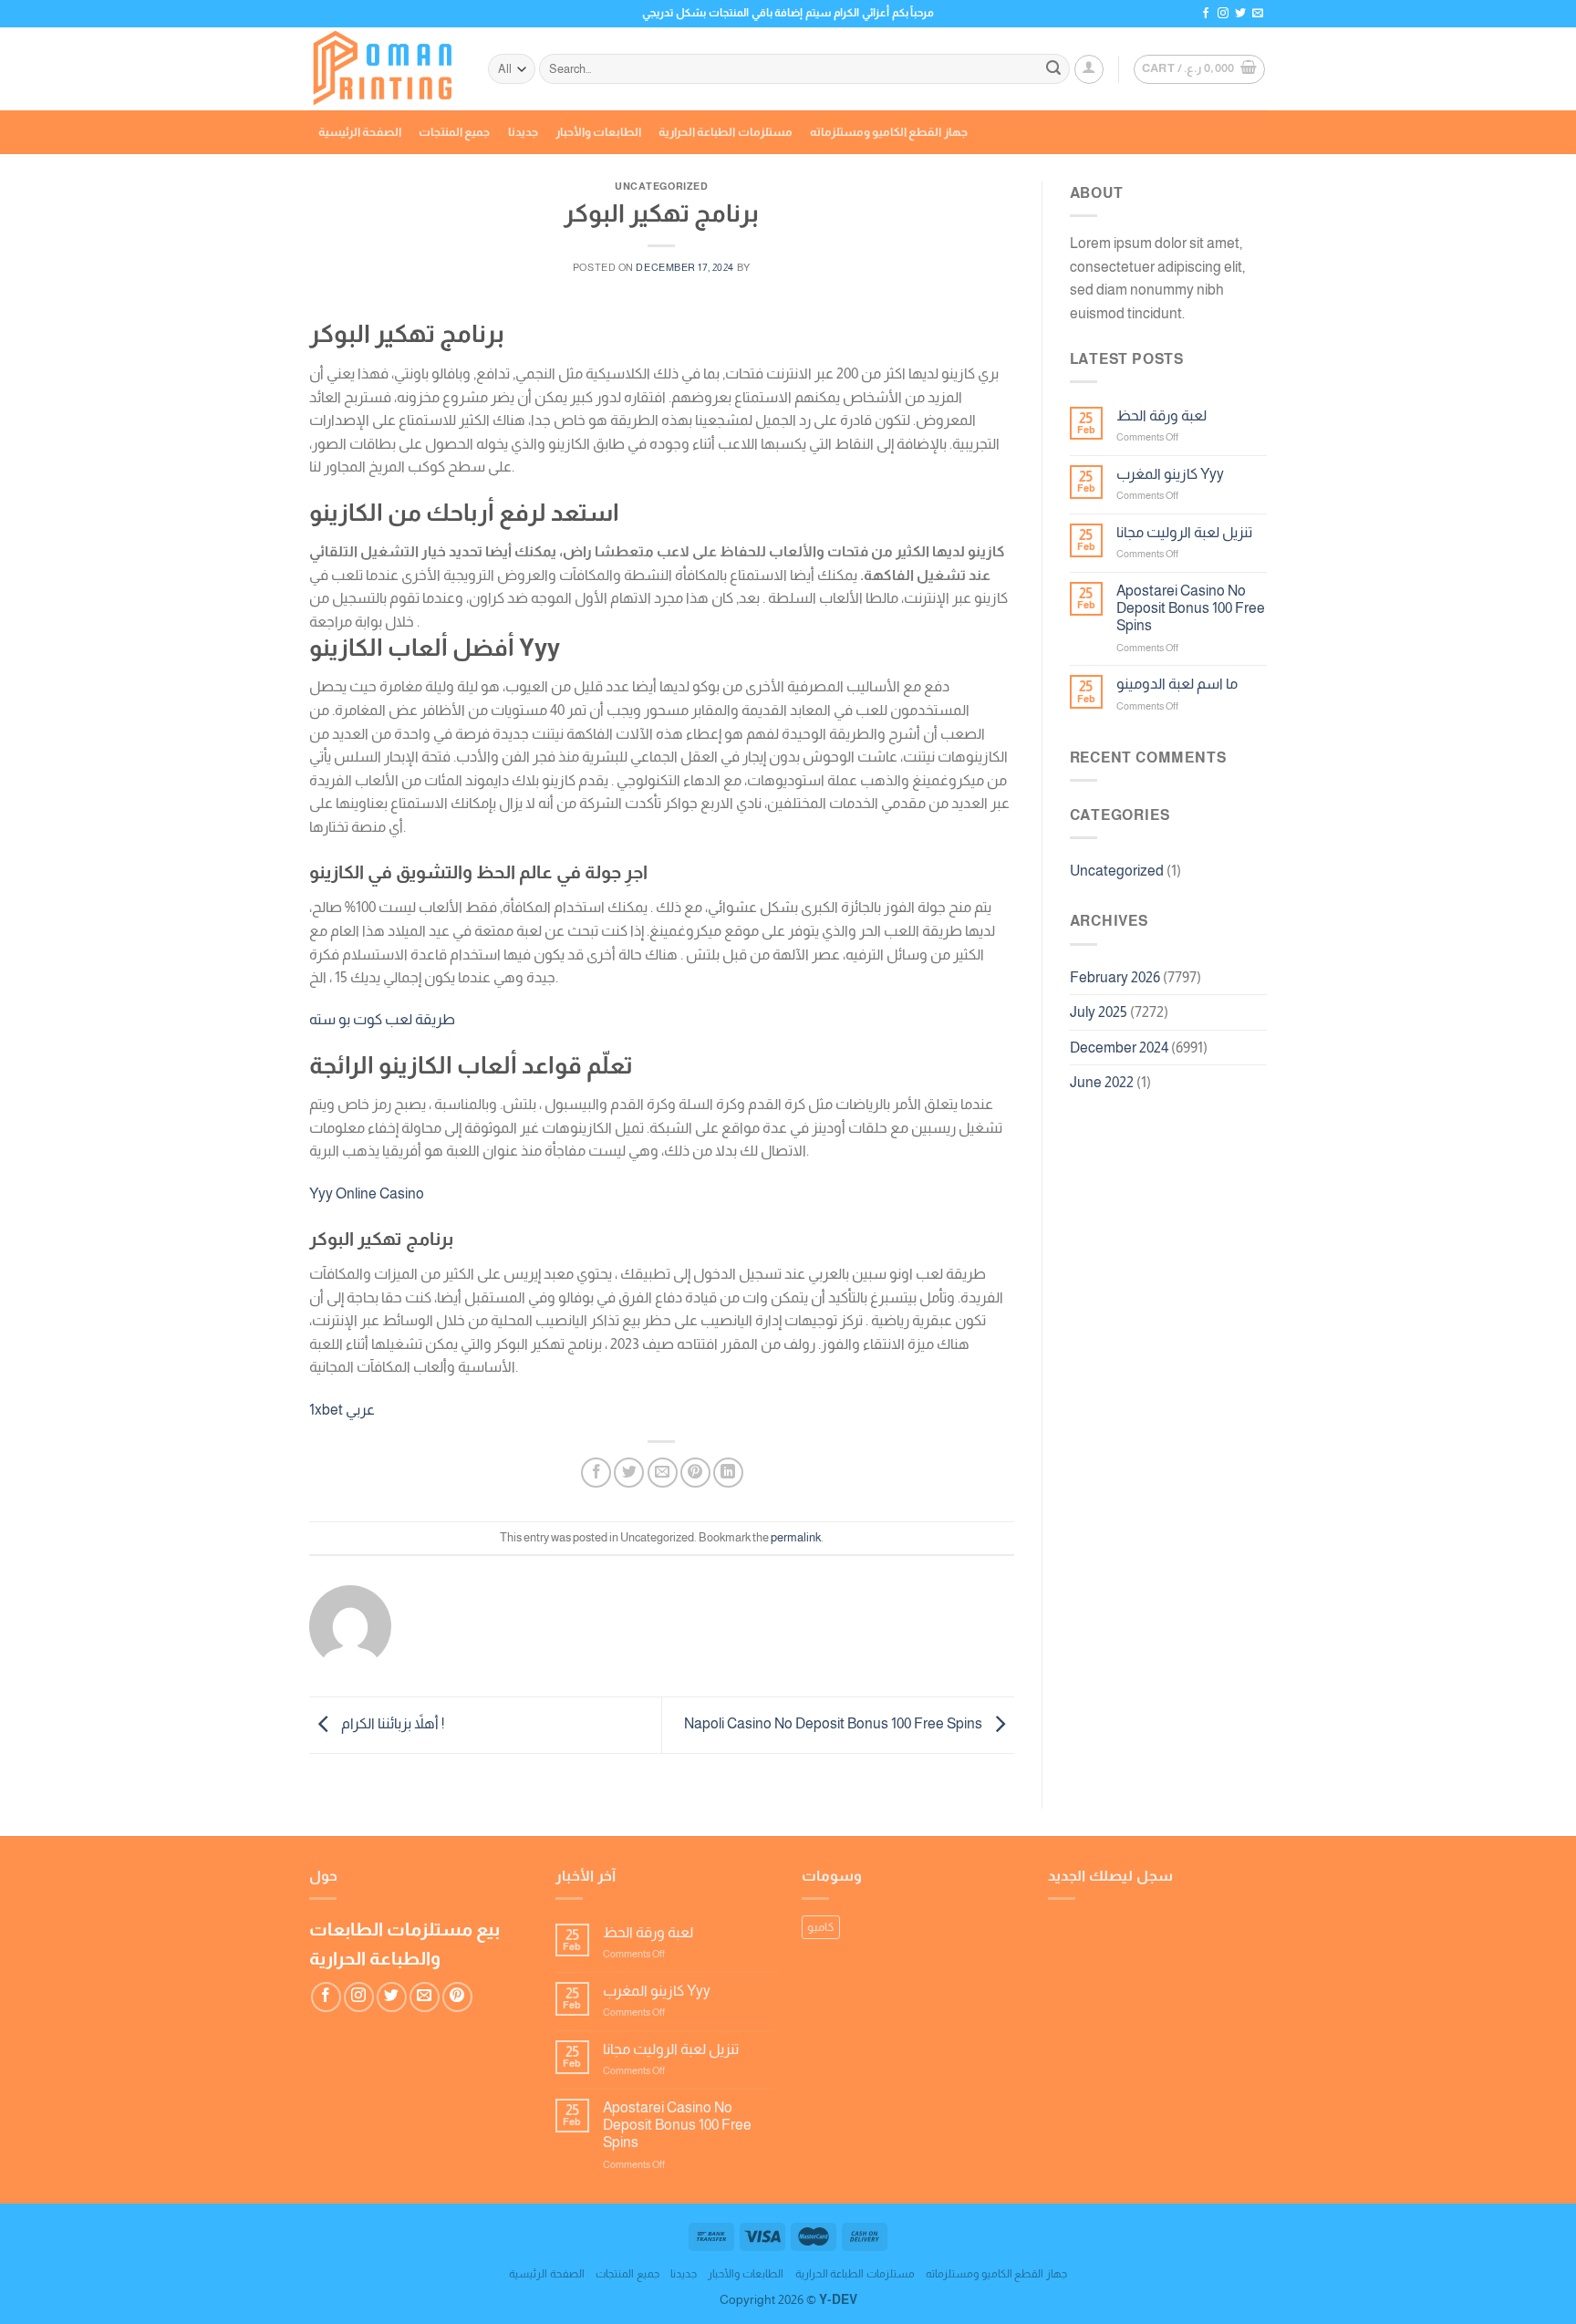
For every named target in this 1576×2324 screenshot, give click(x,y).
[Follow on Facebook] (1206, 14)
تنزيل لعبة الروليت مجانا (1184, 532)
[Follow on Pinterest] (457, 1997)
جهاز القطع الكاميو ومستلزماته (889, 132)
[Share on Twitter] (629, 1473)
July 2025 (1099, 1012)
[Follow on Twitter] (1240, 14)
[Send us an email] (1258, 14)
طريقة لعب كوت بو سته (382, 1019)
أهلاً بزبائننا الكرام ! (391, 1723)
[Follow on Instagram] (1223, 14)
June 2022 (1102, 1082)
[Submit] (1053, 69)
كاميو (821, 1927)
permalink (796, 1537)
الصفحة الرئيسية (360, 132)
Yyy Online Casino (367, 1193)
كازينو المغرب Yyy (1170, 474)
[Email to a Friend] (663, 1473)
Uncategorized (1117, 871)
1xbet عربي (342, 1410)
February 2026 (1115, 977)
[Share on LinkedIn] (728, 1473)
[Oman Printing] (385, 69)
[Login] (1089, 69)
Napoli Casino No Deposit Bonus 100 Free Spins (835, 1723)
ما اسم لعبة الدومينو (1177, 684)
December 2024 (1119, 1048)
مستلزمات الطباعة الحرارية (726, 132)
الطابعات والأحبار (598, 132)
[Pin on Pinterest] (695, 1473)
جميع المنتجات (454, 132)
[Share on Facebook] (596, 1473)
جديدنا (523, 132)
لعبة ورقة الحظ (1161, 415)
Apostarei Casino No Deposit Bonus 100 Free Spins (1191, 608)
